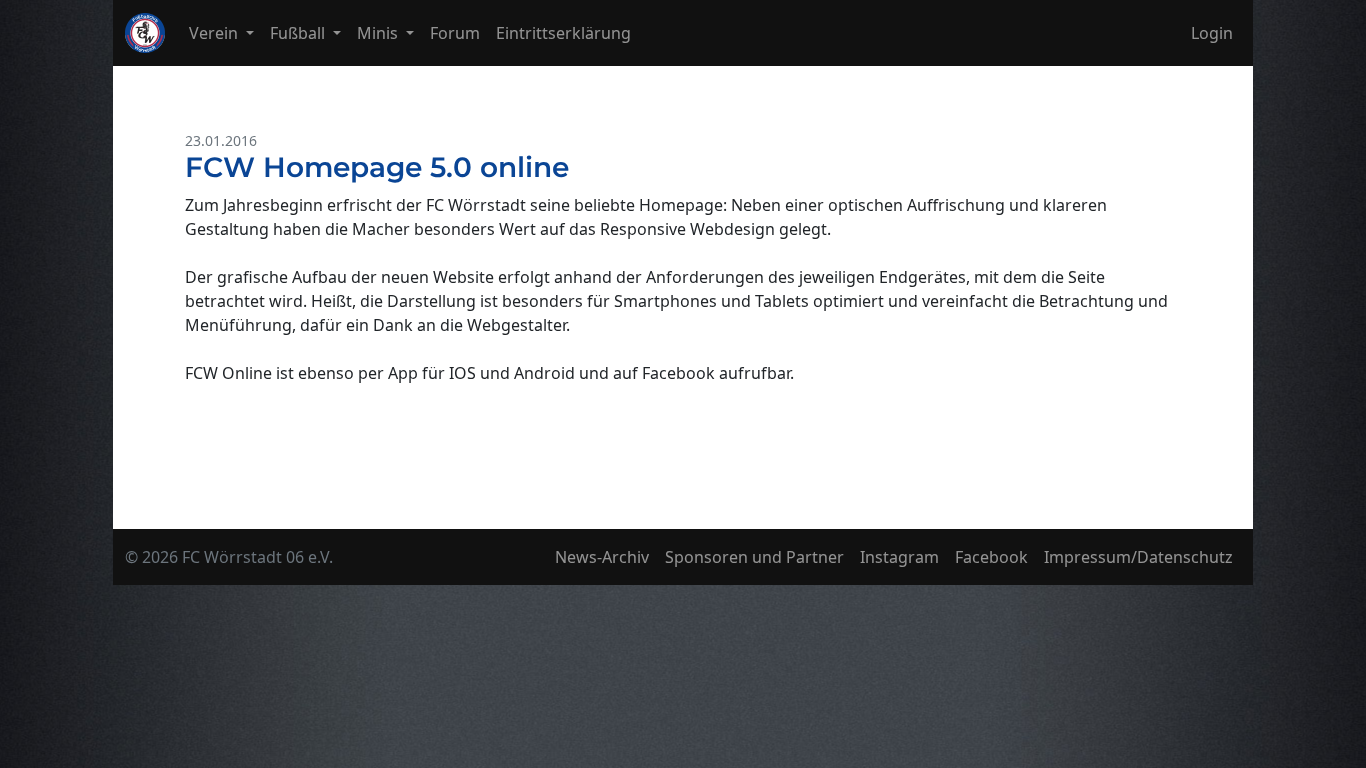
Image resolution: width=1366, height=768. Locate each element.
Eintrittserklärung (563, 33)
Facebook (991, 557)
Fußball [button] (299, 33)
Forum (455, 33)
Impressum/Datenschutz (1138, 557)
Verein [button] (215, 33)
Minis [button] (379, 33)
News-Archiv (602, 557)
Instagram (899, 557)
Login (1212, 33)
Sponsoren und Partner (754, 557)
